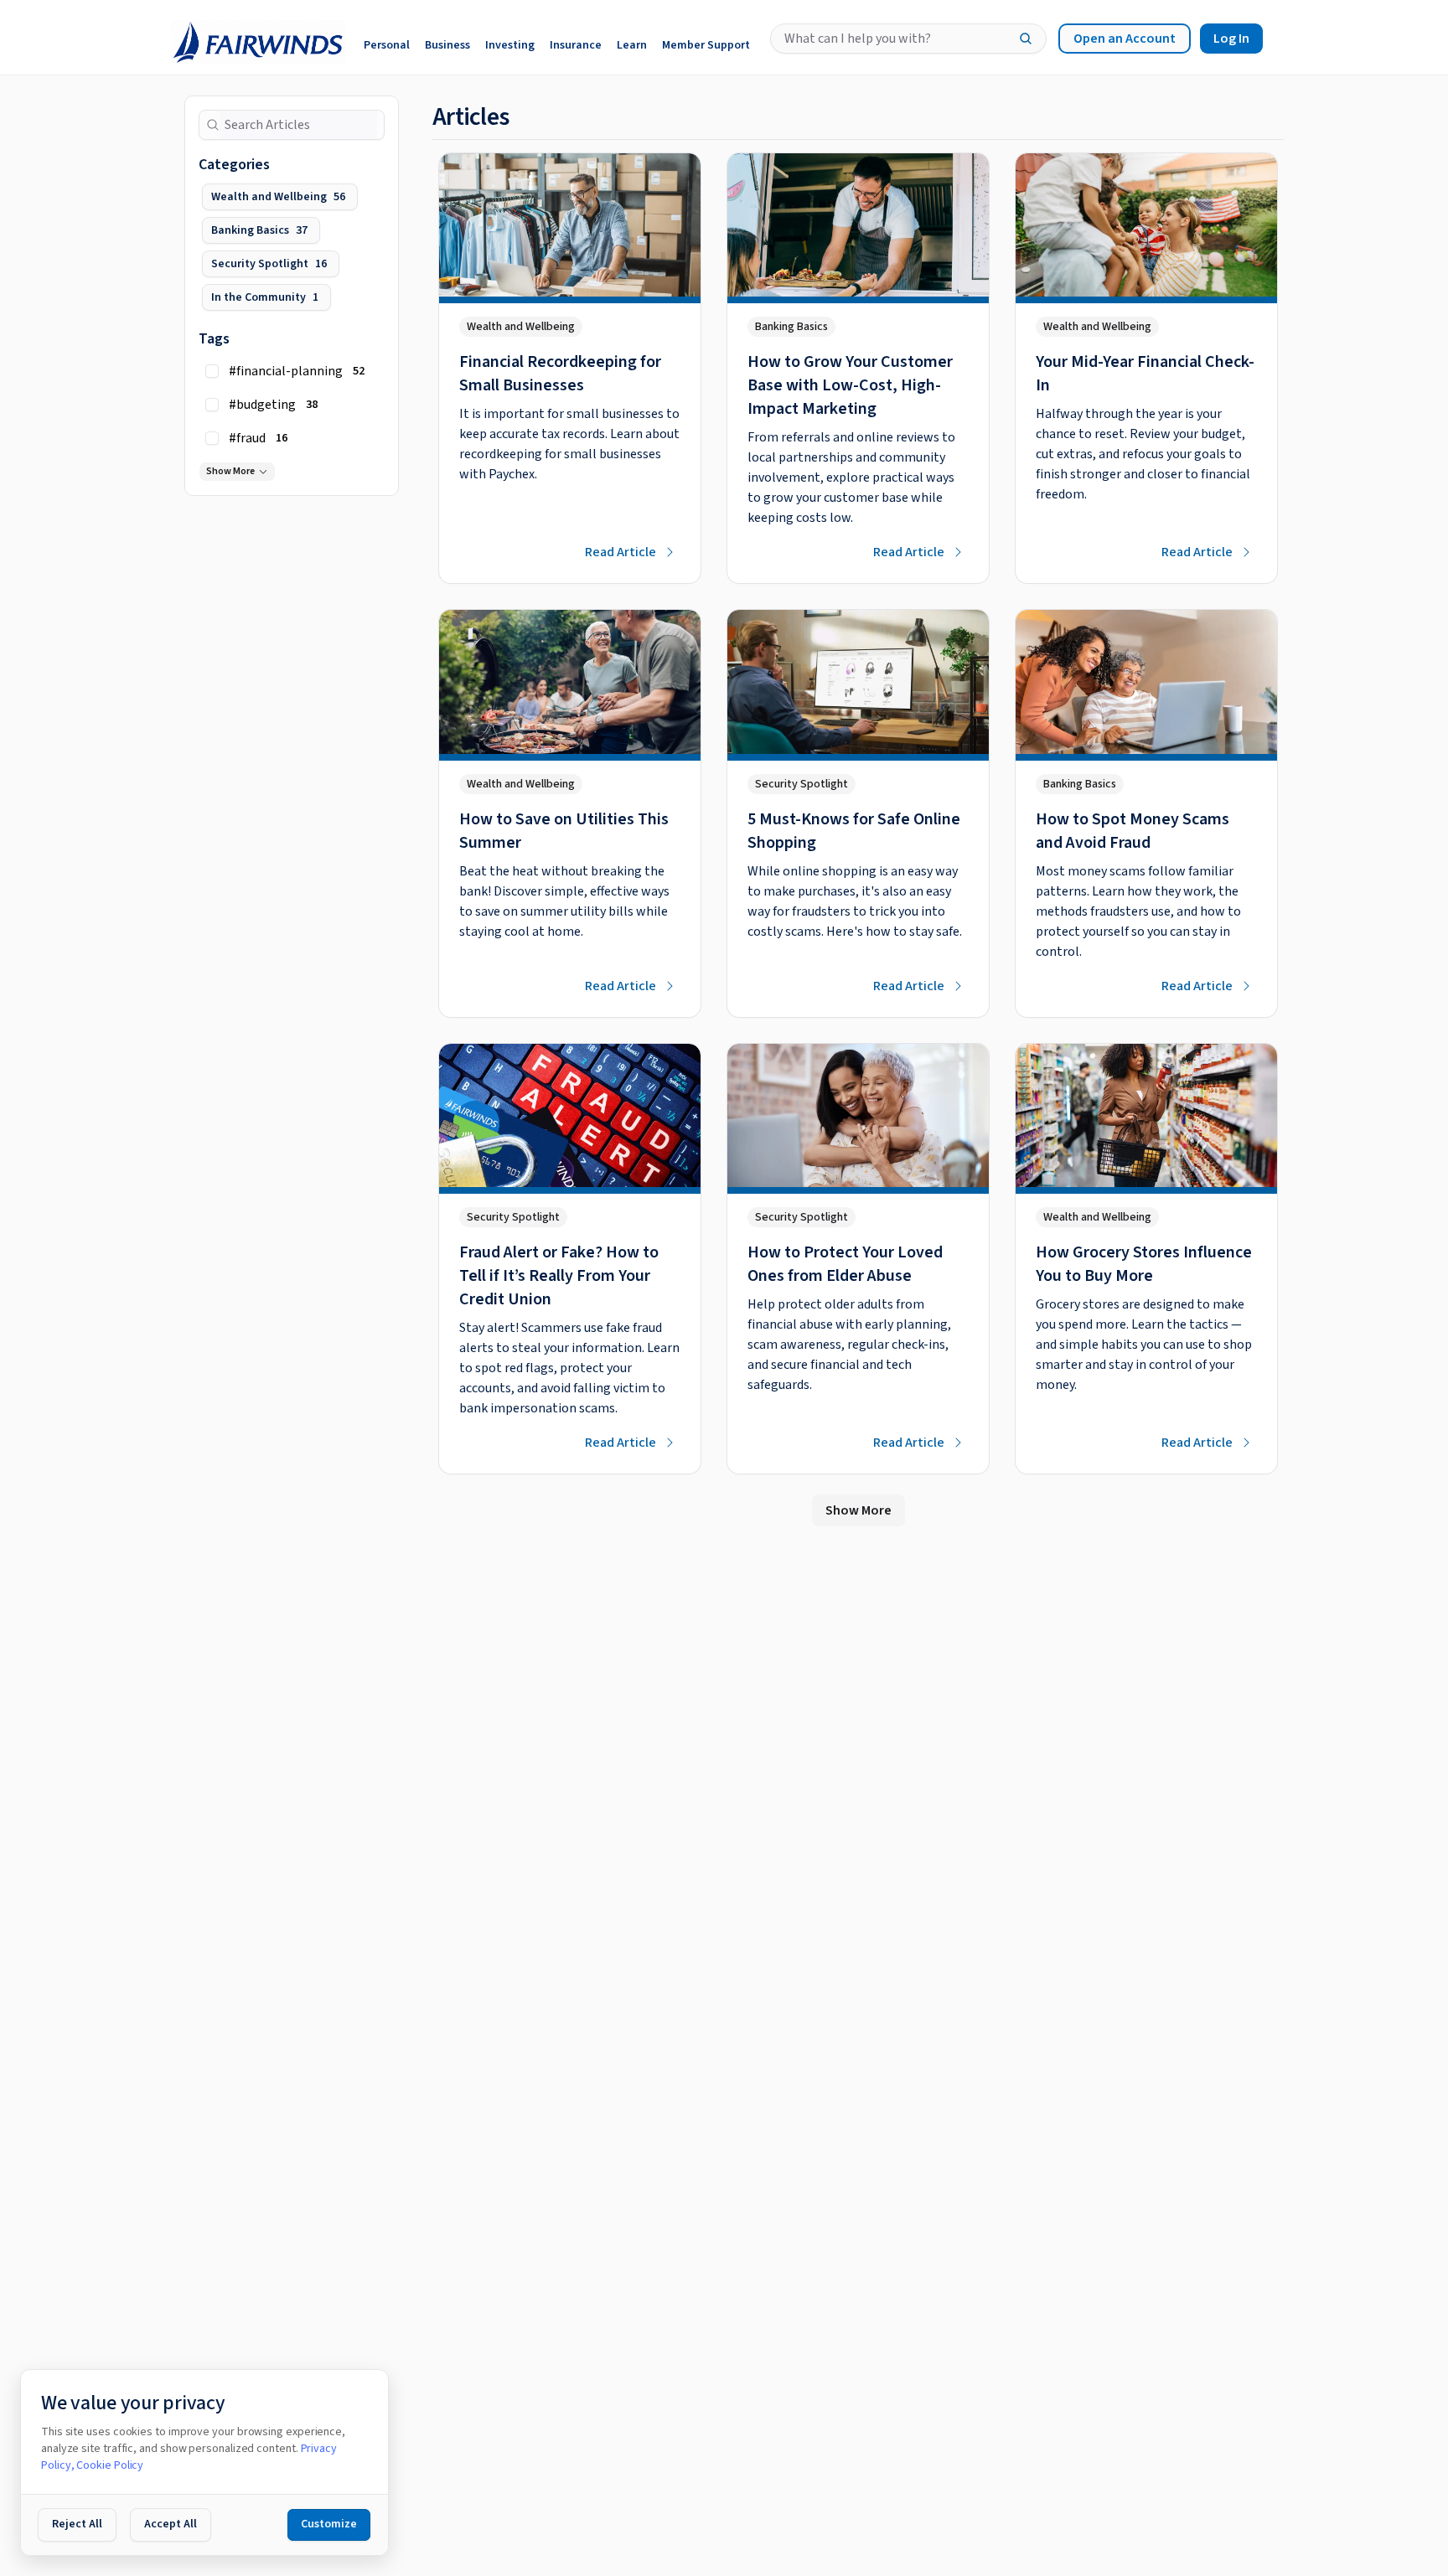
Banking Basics (259, 230)
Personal (387, 45)
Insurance (576, 45)
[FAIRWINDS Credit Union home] (254, 39)
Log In (1231, 39)
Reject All (77, 2524)
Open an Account (1125, 39)
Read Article (621, 552)
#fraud (258, 438)
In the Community (265, 297)
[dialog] (204, 2462)
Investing (510, 45)
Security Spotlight (269, 264)
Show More (230, 471)
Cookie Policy (110, 2465)
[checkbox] (212, 371)
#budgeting (273, 405)
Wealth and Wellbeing (278, 197)
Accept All (171, 2524)
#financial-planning (297, 371)
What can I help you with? (858, 39)
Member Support (706, 45)
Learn (632, 45)
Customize (329, 2524)
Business (447, 45)
